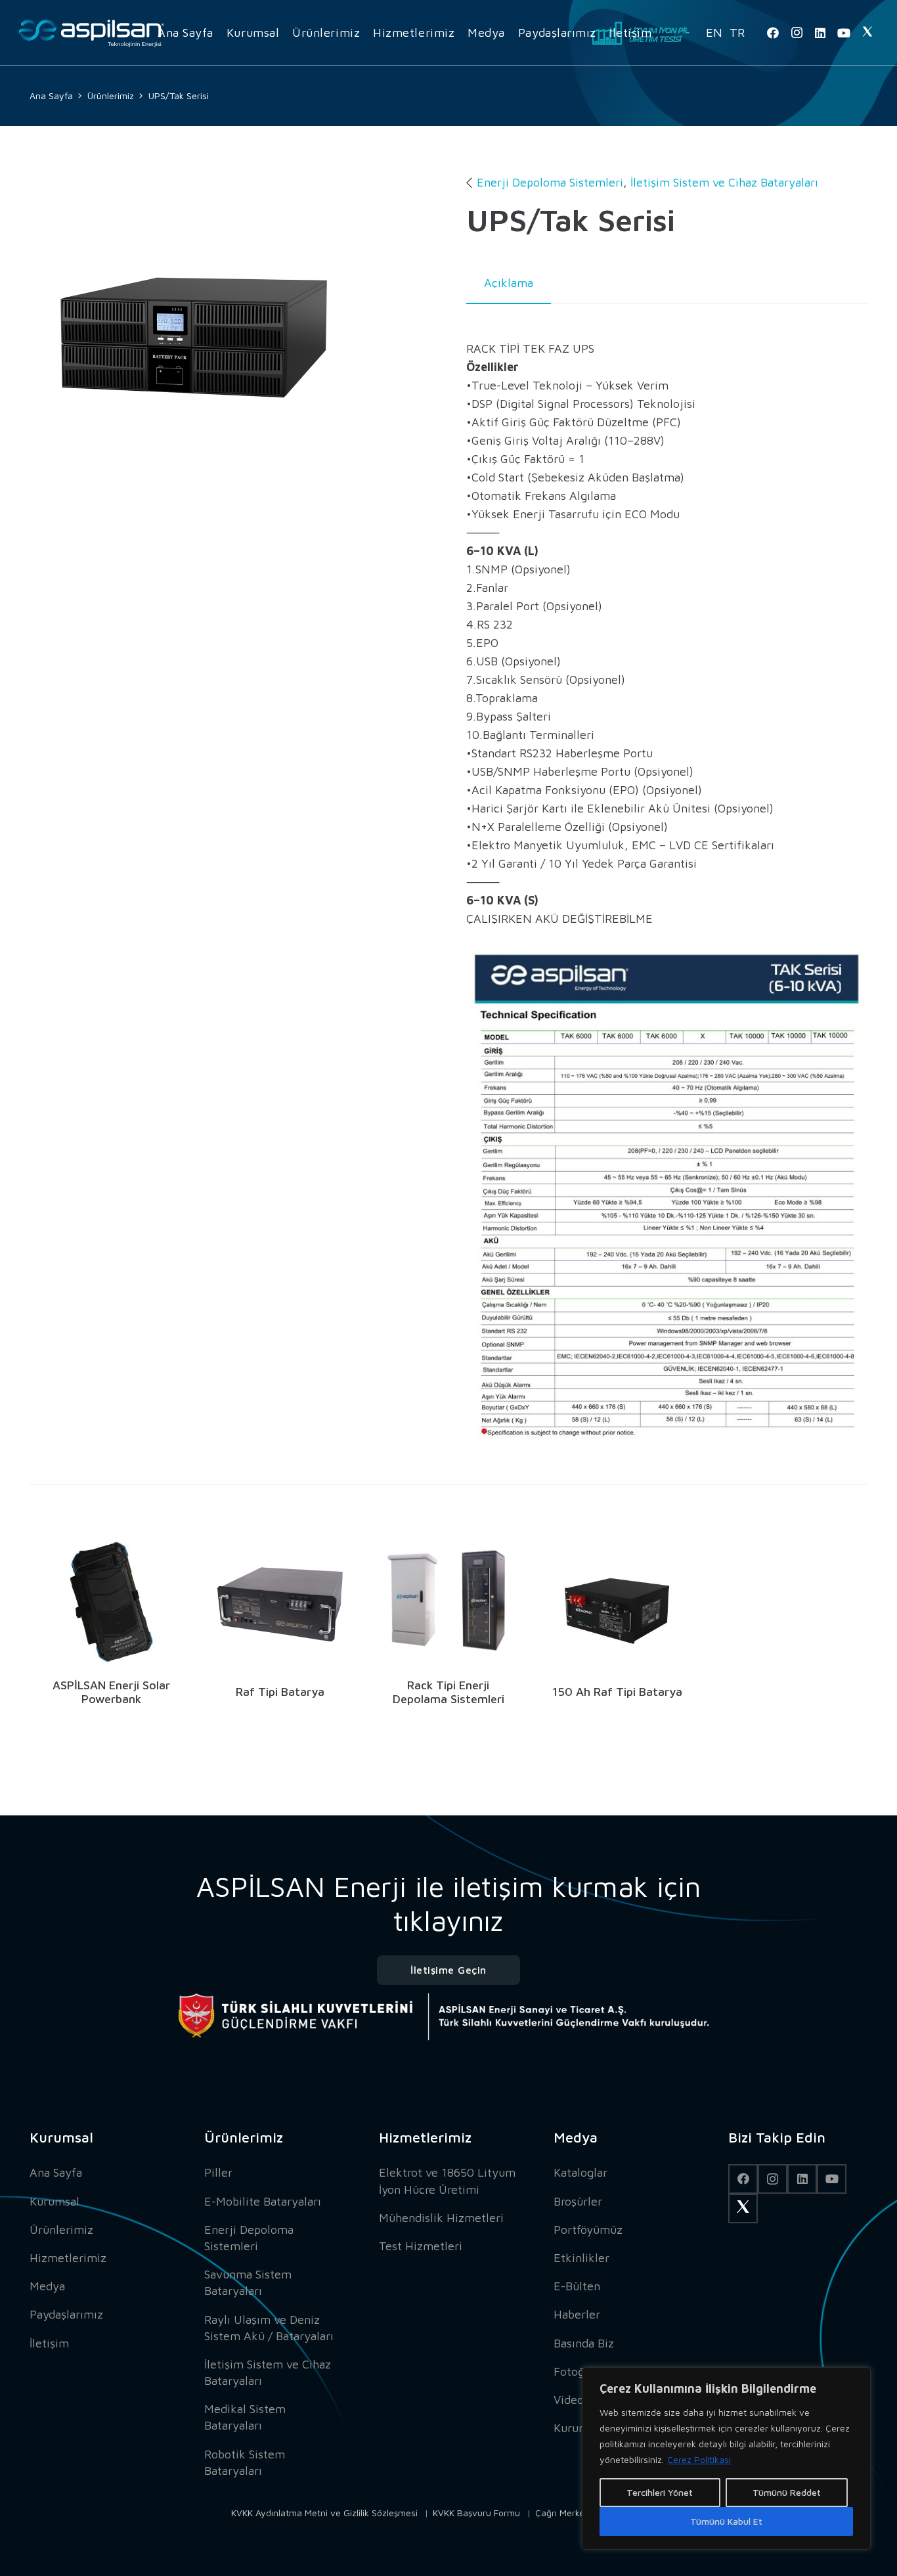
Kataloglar (580, 2172)
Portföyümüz (588, 2230)
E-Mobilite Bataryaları (263, 2201)
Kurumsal (55, 2201)
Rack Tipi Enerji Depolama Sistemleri (448, 1692)
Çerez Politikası (699, 2459)
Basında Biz (584, 2343)
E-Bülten (577, 2286)
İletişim (49, 2343)
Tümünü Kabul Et (726, 2521)
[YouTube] (844, 33)
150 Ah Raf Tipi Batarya (617, 1692)
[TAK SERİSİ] (194, 338)
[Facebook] (773, 33)
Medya (47, 2286)
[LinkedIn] (820, 33)
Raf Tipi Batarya (280, 1692)
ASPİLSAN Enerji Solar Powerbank (111, 1692)
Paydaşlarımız (66, 2314)
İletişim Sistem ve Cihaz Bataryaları (724, 182)
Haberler (577, 2314)
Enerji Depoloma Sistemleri (550, 182)
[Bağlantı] (92, 33)
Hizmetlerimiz (68, 2258)
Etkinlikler (581, 2258)
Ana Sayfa (56, 2172)
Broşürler (578, 2201)
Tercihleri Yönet (660, 2492)
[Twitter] (867, 33)
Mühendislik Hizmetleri (441, 2218)
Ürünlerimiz (61, 2230)
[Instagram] (797, 33)
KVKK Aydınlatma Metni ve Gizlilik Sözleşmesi (324, 2513)
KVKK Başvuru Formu (476, 2513)
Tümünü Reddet (787, 2492)
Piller (218, 2172)
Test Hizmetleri (421, 2246)
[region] (726, 2458)
